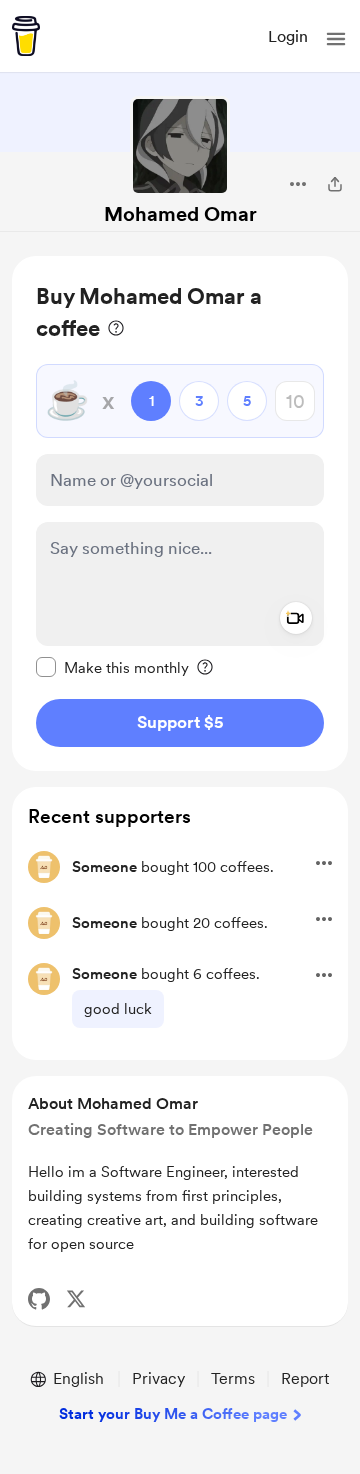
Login (288, 36)
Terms (233, 1378)
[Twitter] (76, 1299)
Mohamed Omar (180, 214)
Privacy (158, 1378)
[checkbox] (112, 667)
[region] (180, 513)
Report (305, 1378)
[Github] (39, 1299)
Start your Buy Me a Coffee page (173, 1414)
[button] (336, 39)
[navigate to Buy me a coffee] (26, 36)
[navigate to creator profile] (180, 146)
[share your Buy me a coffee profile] (335, 184)
